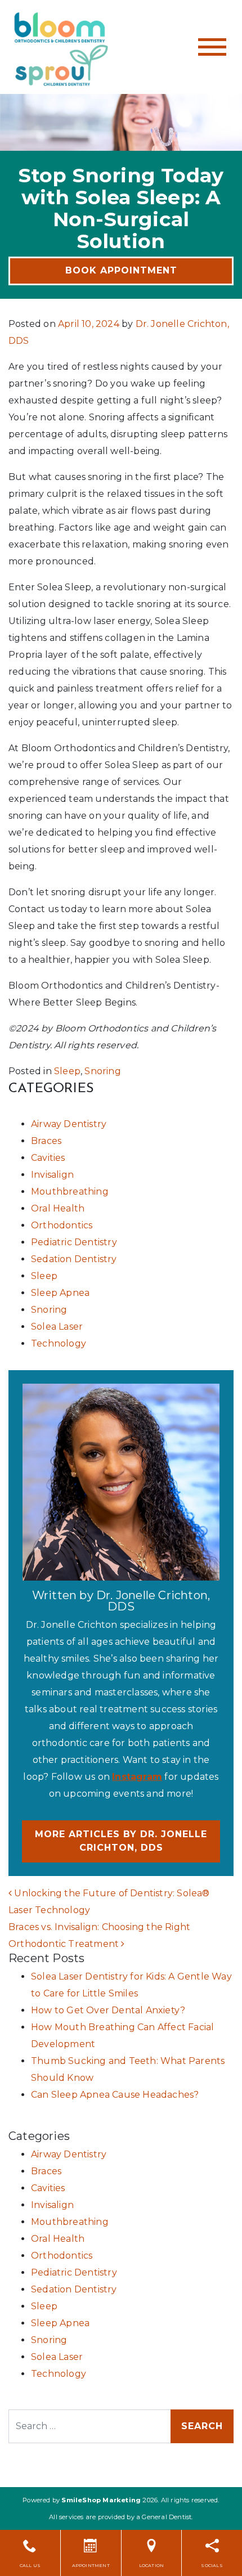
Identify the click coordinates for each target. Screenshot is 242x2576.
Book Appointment (121, 270)
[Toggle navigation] (212, 47)
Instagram (137, 1777)
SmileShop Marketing (101, 2500)
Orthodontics (62, 1225)
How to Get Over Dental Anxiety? (108, 2010)
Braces (46, 1141)
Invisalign (52, 1175)
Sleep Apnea (60, 1293)
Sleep (67, 1071)
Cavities (48, 1158)
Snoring (102, 1071)
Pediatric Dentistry (74, 1242)
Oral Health (58, 1208)
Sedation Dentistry (74, 1259)
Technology (59, 1343)
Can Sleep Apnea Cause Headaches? (115, 2095)
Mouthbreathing (70, 1191)
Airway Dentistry (69, 1124)
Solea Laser (57, 1327)
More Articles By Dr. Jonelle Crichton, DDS (121, 1841)
